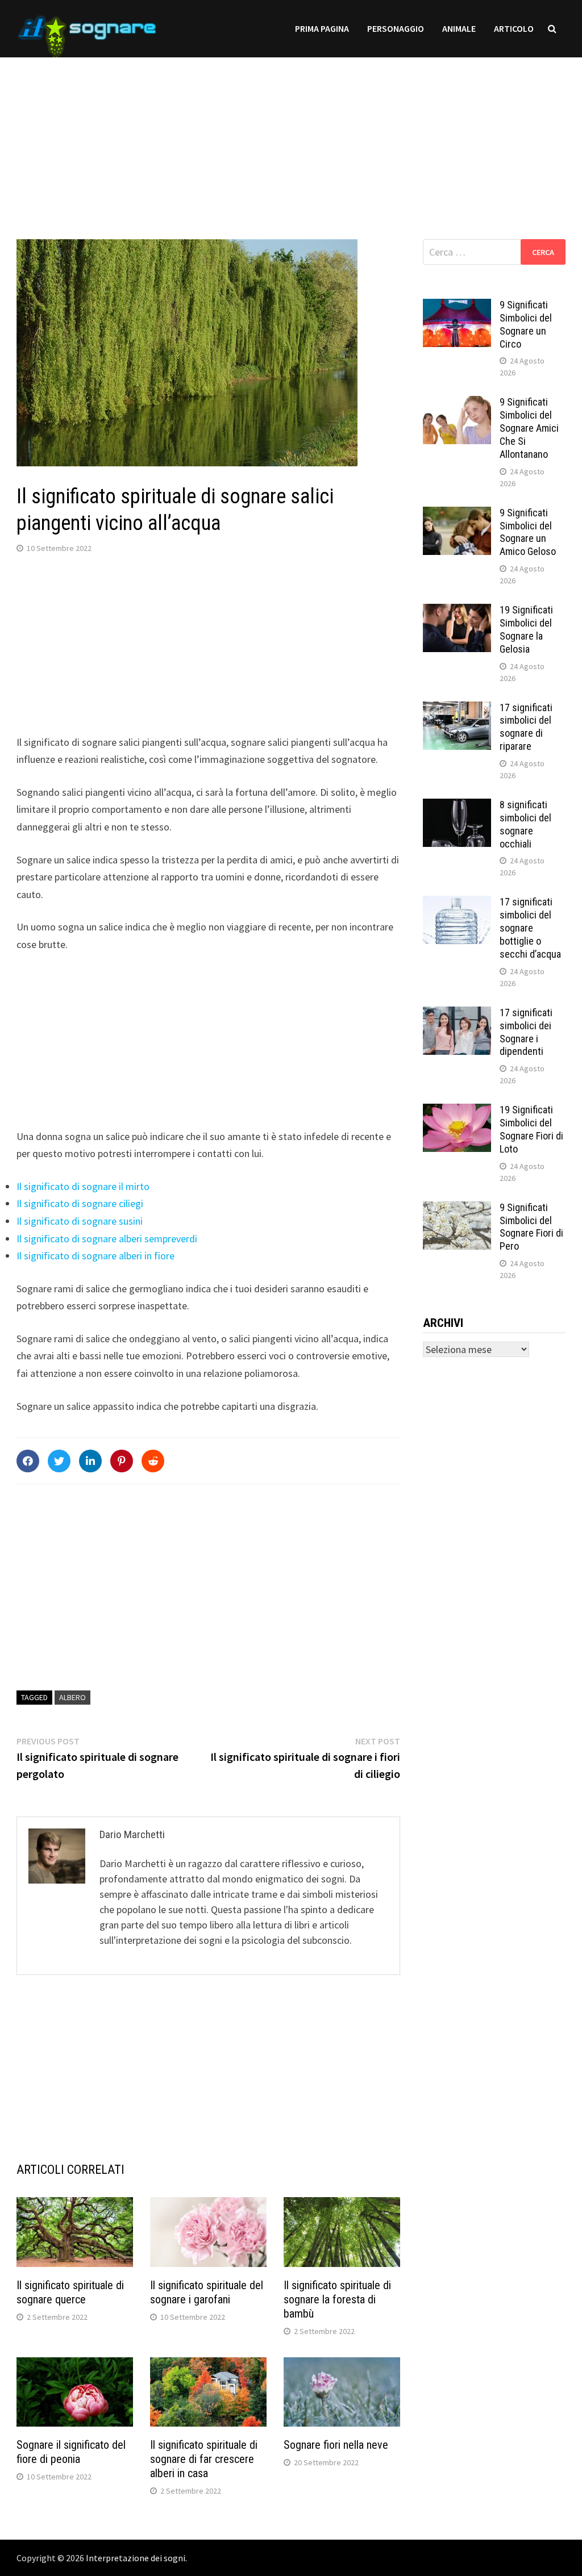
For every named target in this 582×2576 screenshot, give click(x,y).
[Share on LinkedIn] (90, 1461)
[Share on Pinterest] (122, 1461)
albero (72, 1697)
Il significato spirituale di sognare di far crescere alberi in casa (204, 2459)
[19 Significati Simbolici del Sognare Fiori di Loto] (457, 1111)
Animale (459, 28)
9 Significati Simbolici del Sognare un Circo (526, 324)
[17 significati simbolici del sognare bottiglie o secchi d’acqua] (457, 903)
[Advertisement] (291, 137)
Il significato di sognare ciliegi (80, 1203)
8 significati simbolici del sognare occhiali (525, 824)
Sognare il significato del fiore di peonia (71, 2452)
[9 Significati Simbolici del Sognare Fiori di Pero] (457, 1209)
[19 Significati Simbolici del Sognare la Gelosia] (457, 611)
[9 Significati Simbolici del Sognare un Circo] (457, 306)
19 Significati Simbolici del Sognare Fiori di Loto (531, 1129)
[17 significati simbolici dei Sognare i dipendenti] (457, 1014)
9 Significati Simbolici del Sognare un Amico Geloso (528, 532)
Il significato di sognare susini (80, 1221)
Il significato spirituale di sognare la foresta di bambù (337, 2299)
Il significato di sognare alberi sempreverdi (107, 1239)
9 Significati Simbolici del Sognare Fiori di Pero (531, 1227)
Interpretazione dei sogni (136, 2558)
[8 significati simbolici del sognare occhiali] (457, 806)
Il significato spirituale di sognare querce (70, 2292)
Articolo (514, 28)
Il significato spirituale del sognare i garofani (207, 2292)
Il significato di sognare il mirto (83, 1186)
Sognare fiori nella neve (336, 2445)
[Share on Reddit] (153, 1461)
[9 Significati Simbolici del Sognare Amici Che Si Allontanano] (457, 404)
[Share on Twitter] (59, 1461)
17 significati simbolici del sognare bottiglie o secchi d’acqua (530, 928)
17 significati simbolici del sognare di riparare (526, 727)
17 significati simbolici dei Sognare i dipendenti (526, 1032)
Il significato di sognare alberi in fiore (95, 1256)
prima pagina (322, 28)
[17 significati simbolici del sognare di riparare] (457, 709)
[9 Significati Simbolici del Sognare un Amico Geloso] (457, 514)
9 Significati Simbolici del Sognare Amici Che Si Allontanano (529, 428)
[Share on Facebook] (28, 1461)
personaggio (396, 28)
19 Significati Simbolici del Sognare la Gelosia (526, 629)
